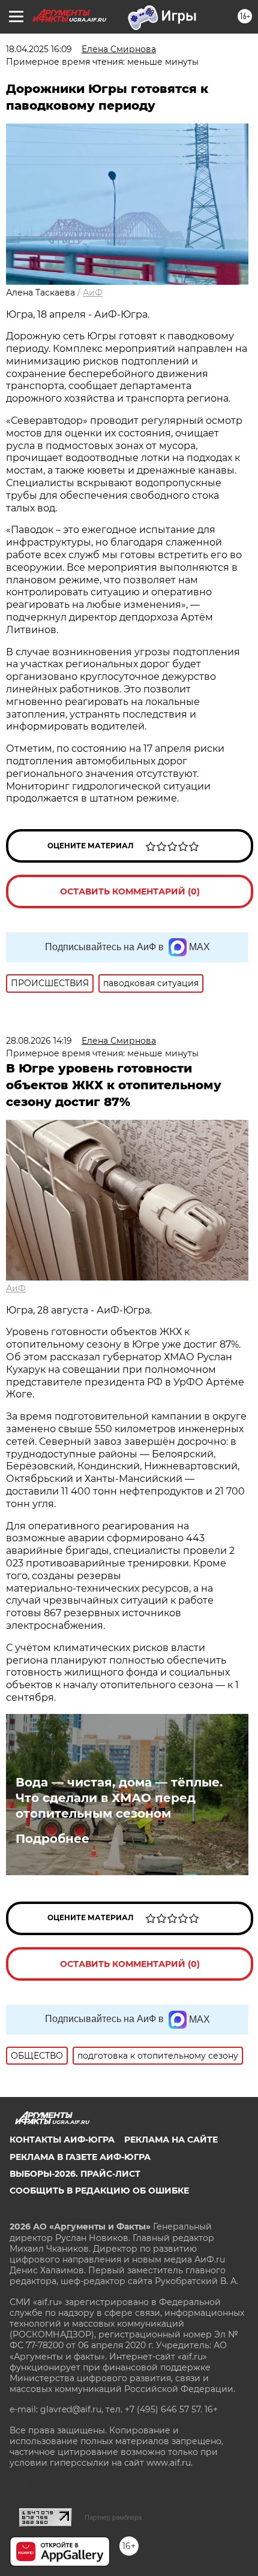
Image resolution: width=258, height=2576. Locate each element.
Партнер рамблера (113, 2517)
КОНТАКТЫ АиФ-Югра (62, 2140)
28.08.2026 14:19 (39, 1041)
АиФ (93, 293)
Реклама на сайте (171, 2140)
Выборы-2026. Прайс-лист (75, 2174)
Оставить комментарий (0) (130, 891)
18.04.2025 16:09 (39, 49)
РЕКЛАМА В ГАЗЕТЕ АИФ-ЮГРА (80, 2157)
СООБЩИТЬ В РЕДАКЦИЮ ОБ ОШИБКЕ (99, 2191)
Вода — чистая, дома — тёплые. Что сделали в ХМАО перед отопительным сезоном (119, 1798)
